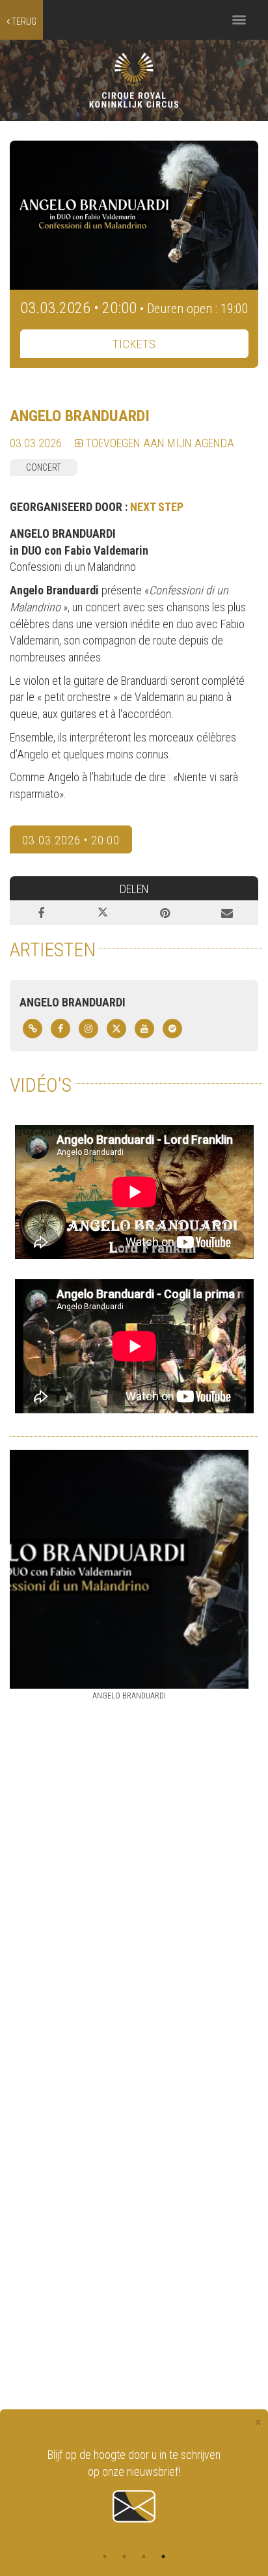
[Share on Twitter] (103, 913)
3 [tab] (144, 2556)
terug (23, 21)
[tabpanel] (134, 2478)
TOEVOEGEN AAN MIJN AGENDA (159, 443)
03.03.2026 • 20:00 (71, 840)
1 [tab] (105, 2556)
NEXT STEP (157, 507)
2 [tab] (124, 2556)
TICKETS (134, 344)
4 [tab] (163, 2556)
